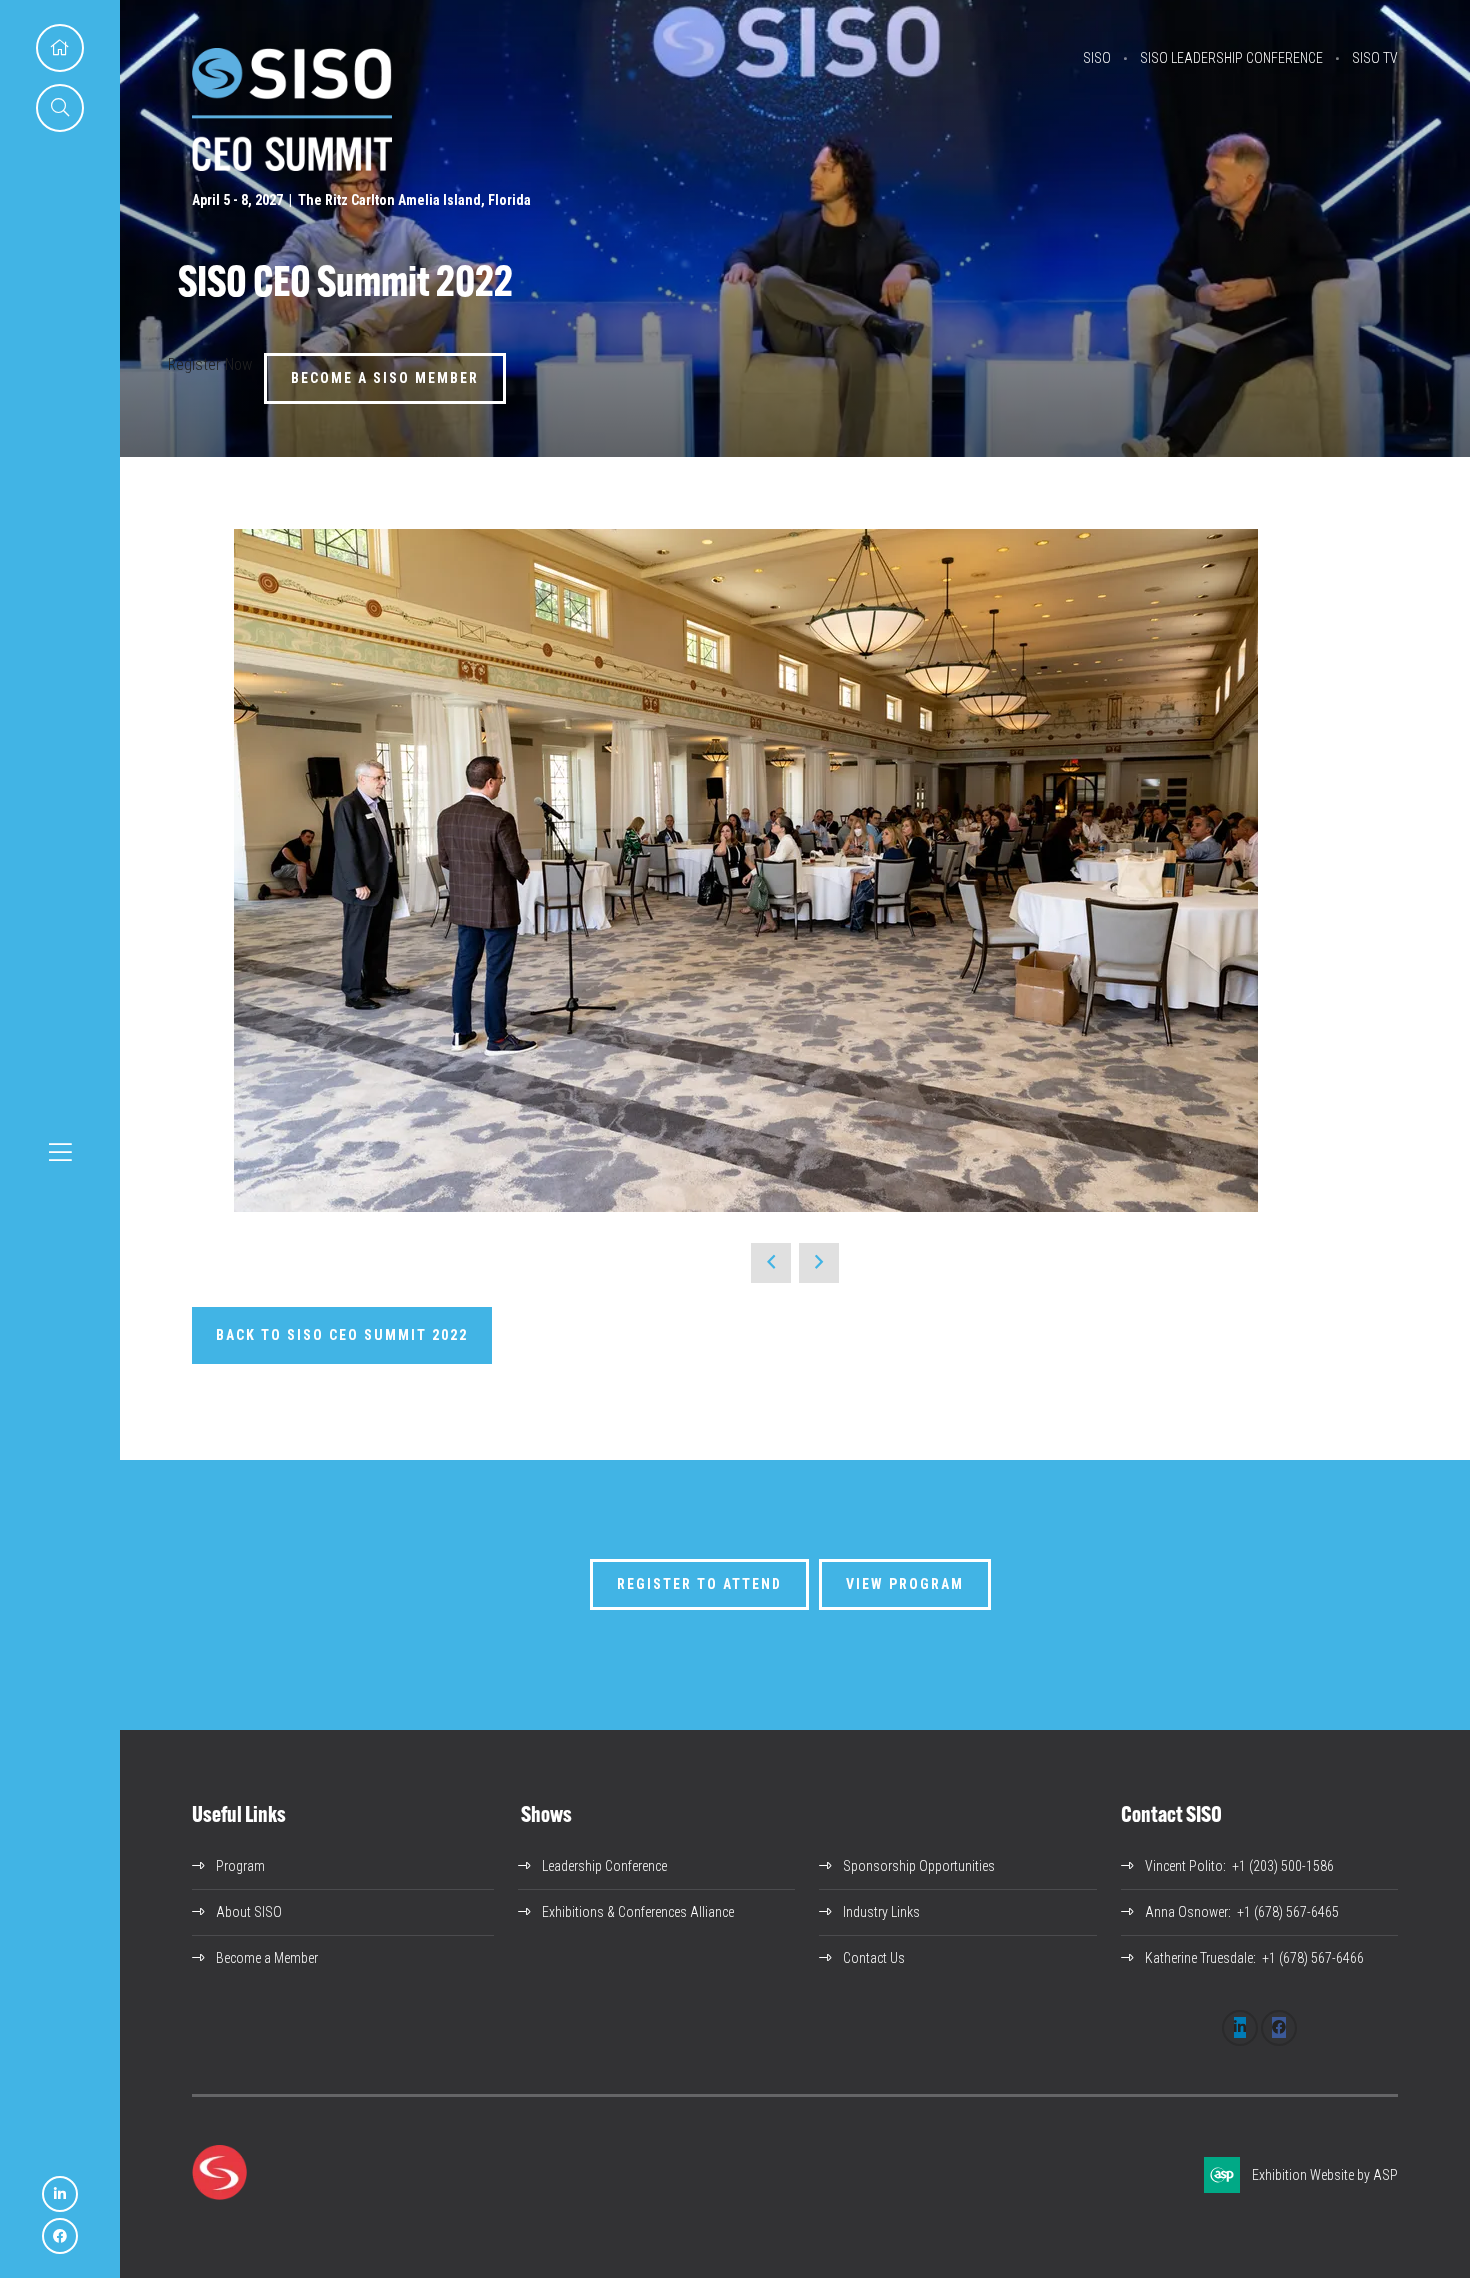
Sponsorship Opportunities (919, 1866)
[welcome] (292, 165)
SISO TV (1375, 58)
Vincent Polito (1184, 1866)
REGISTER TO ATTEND (699, 1584)
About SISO (249, 1912)
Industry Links (881, 1912)
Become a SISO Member (385, 378)
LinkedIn (60, 2194)
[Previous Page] (771, 1263)
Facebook (60, 2236)
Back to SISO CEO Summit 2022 (342, 1335)
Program (240, 1866)
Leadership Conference (604, 1866)
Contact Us (874, 1958)
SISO (1097, 58)
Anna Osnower (1186, 1912)
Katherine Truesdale (1199, 1958)
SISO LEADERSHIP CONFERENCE (1231, 58)
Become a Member (267, 1958)
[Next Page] (819, 1263)
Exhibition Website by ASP (1325, 2175)
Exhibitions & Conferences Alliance (638, 1912)
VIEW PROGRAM (905, 1584)
